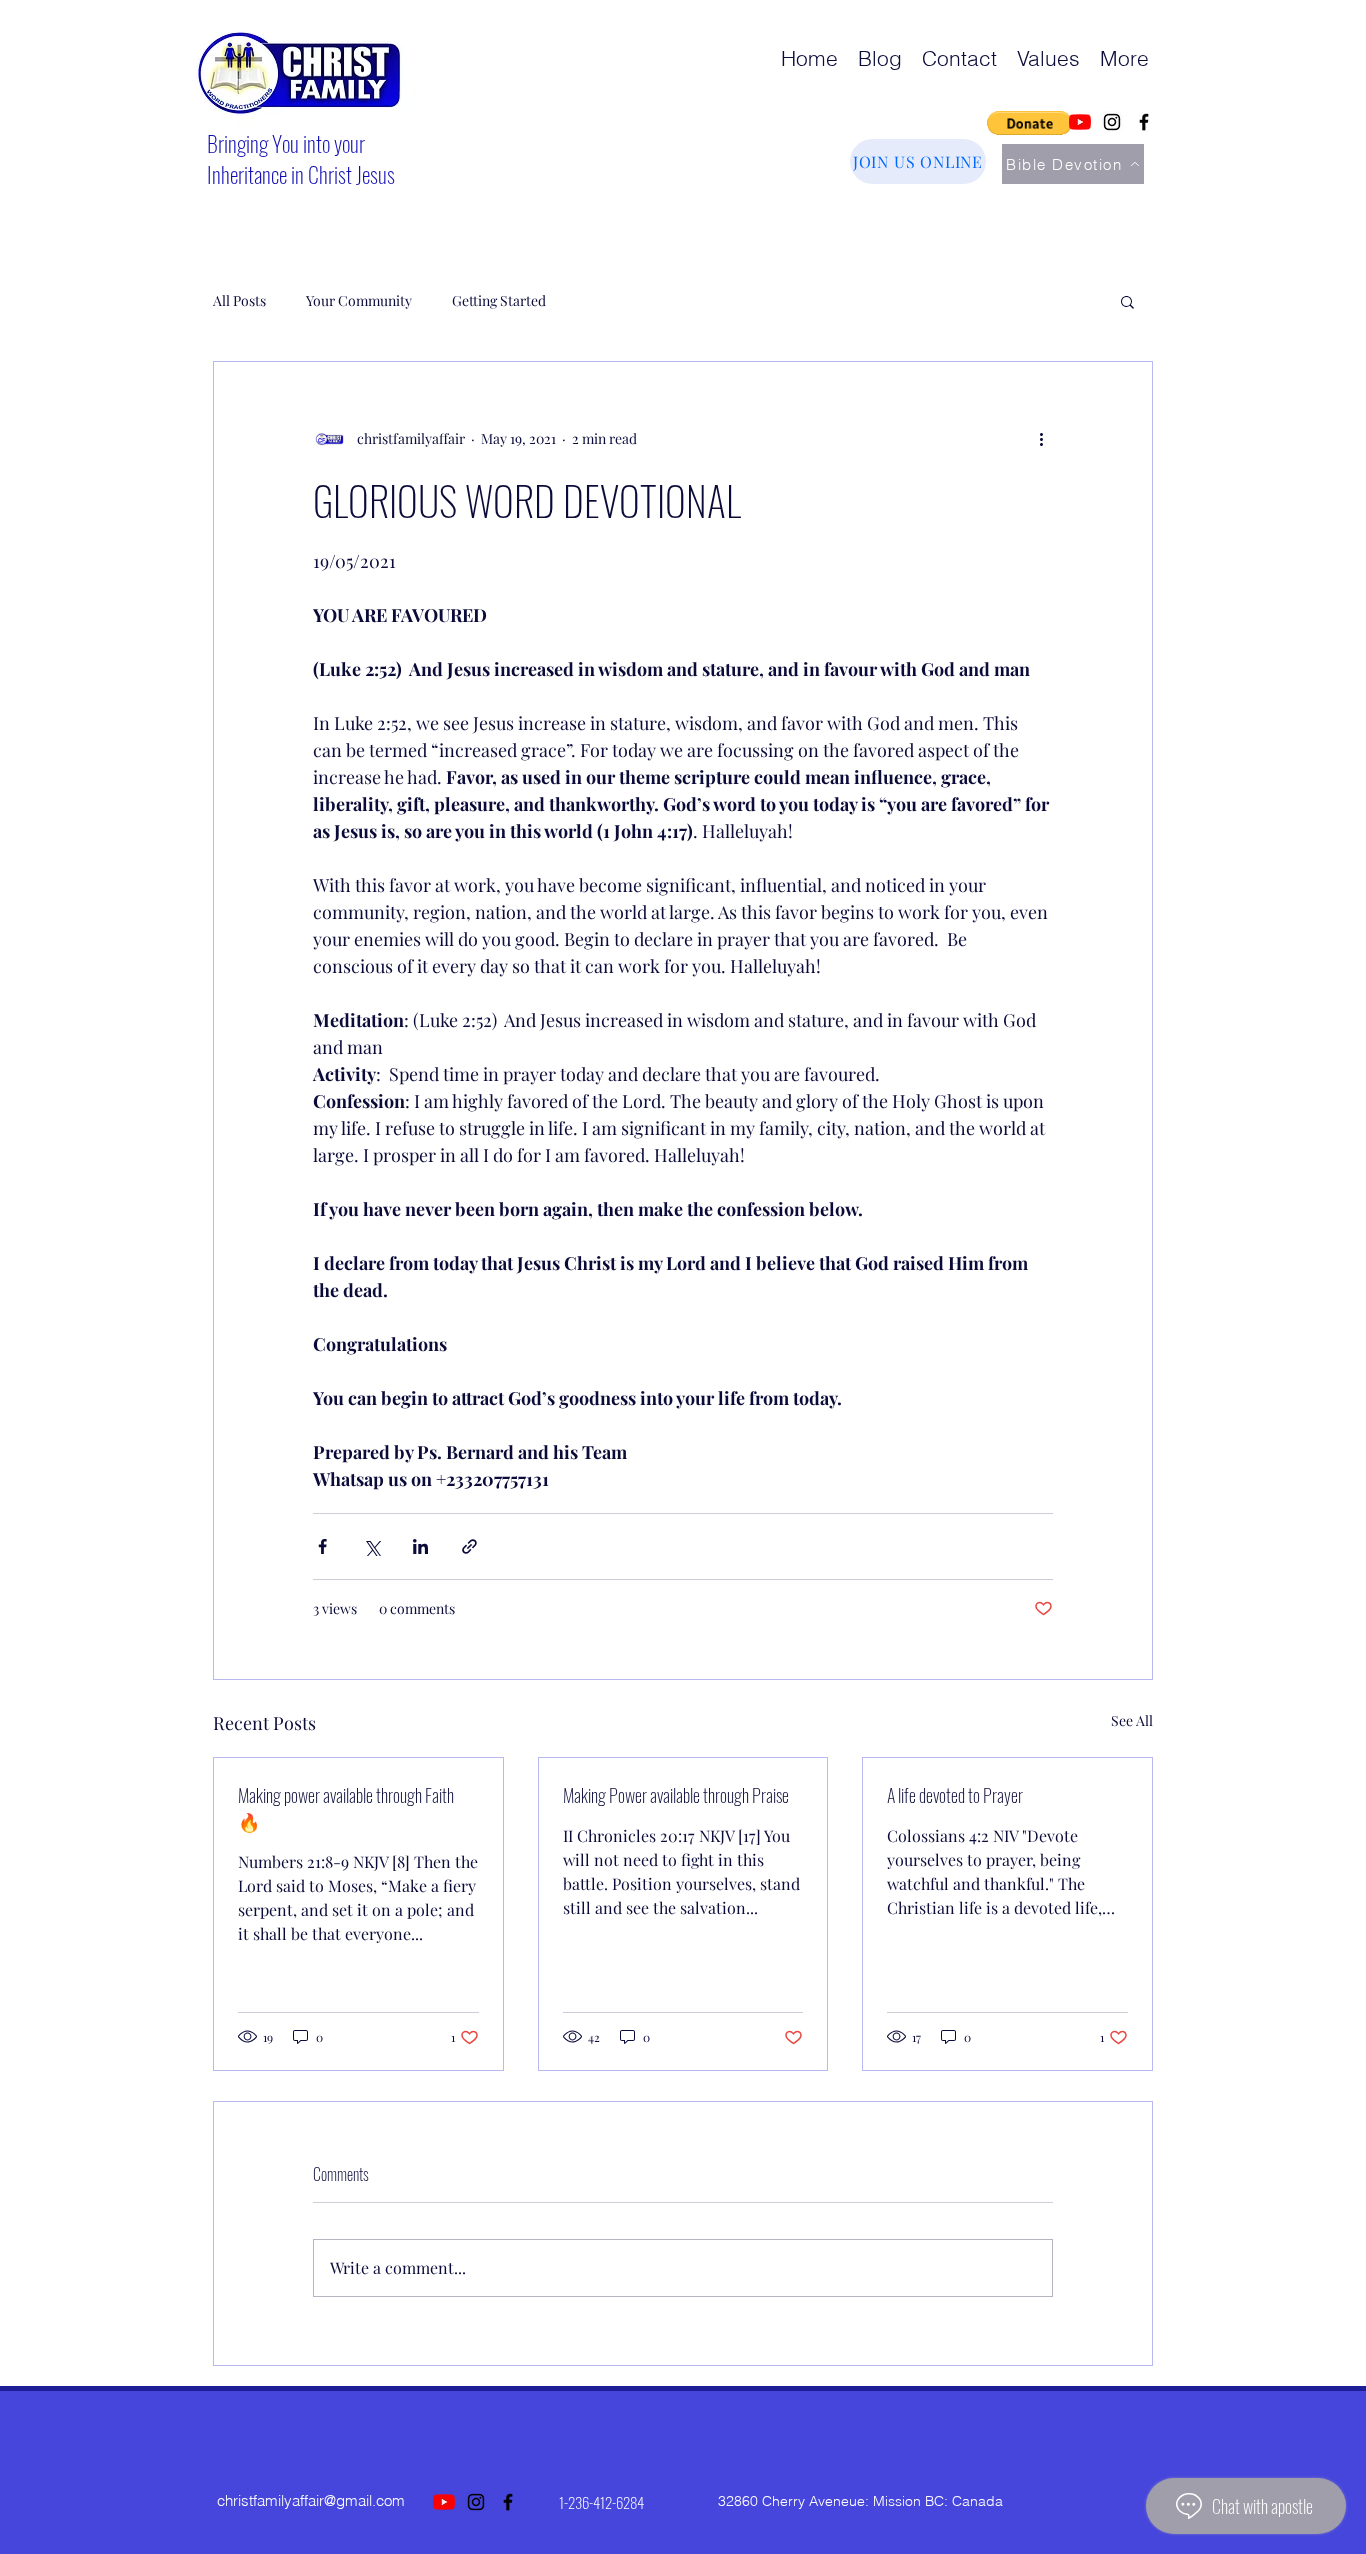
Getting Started (499, 300)
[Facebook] (1144, 122)
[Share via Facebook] (322, 1546)
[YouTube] (1080, 122)
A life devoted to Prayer (955, 1795)
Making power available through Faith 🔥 (346, 1808)
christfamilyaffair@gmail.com (311, 2500)
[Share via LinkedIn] (420, 1546)
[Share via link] (469, 1546)
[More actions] (1041, 438)
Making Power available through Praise (676, 1795)
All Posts (239, 300)
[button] (1029, 123)
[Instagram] (1112, 122)
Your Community (359, 300)
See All (1132, 1720)
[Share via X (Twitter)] (371, 1546)
